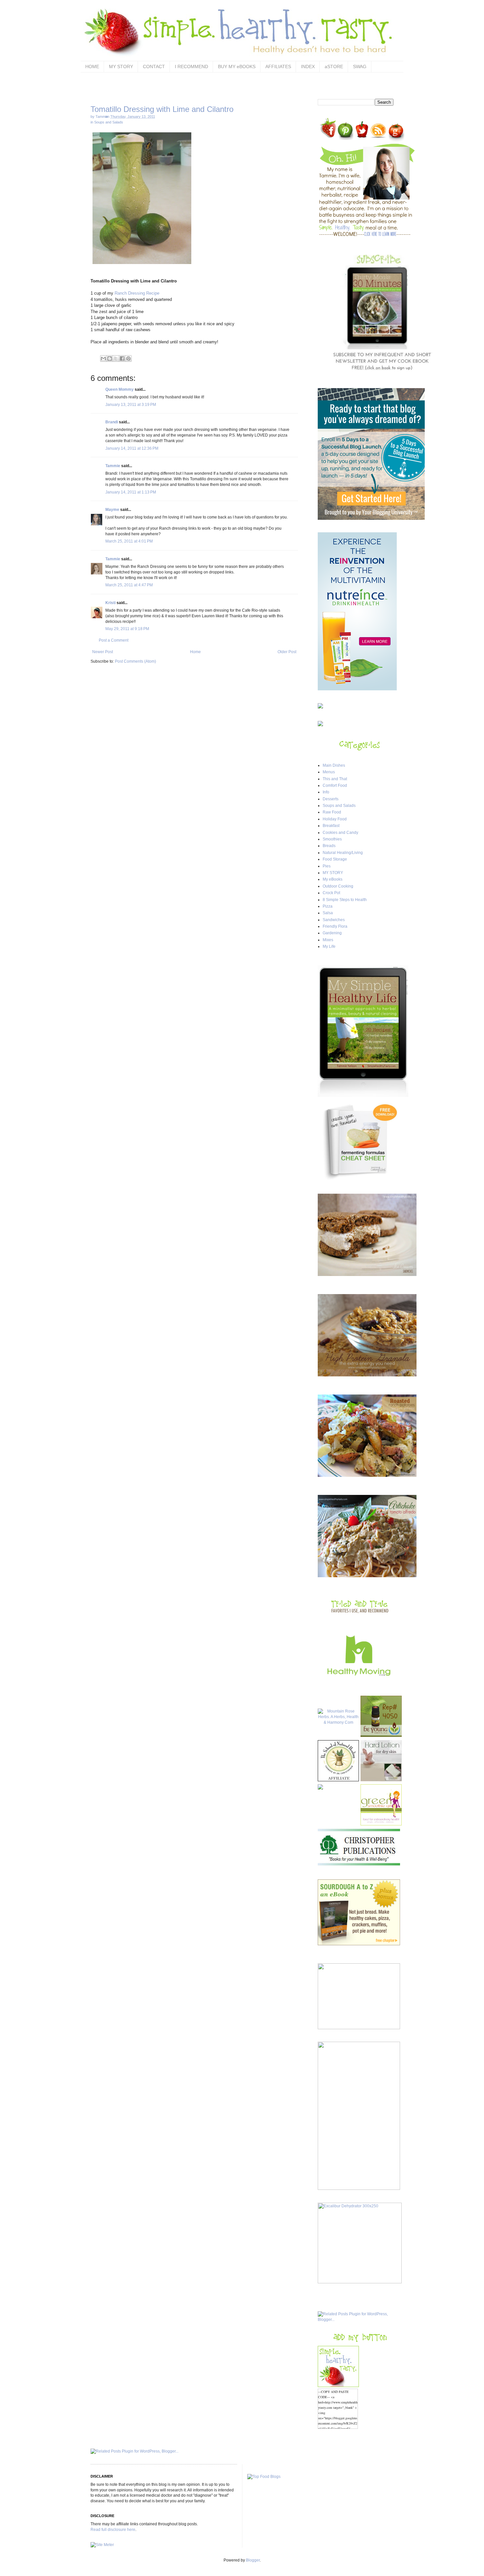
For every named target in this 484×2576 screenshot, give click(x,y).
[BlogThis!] (110, 359)
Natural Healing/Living (343, 853)
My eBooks (333, 879)
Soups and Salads (109, 122)
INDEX (308, 66)
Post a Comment (114, 640)
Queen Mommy (120, 389)
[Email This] (103, 359)
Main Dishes (334, 765)
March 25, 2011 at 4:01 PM (129, 541)
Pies (327, 866)
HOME (92, 66)
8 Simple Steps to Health (345, 900)
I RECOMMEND (191, 66)
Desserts (331, 799)
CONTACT (154, 66)
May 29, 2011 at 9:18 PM (127, 629)
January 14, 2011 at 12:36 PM (132, 448)
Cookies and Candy (340, 833)
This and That (335, 779)
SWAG (360, 66)
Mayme (112, 510)
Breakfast (331, 826)
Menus (329, 772)
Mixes (328, 940)
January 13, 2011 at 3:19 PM (131, 405)
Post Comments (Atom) (135, 661)
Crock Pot (331, 893)
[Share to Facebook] (122, 359)
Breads (329, 846)
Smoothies (332, 839)
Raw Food (332, 812)
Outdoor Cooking (338, 886)
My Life (329, 946)
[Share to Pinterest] (128, 359)
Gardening (332, 933)
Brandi (112, 422)
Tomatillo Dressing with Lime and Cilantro (162, 109)
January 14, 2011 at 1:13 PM (131, 492)
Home (195, 652)
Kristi (110, 603)
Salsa (328, 913)
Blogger (253, 2560)
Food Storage (335, 859)
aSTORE (334, 66)
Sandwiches (334, 920)
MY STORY (121, 66)
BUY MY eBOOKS (237, 66)
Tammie (113, 466)
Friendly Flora (335, 926)
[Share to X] (116, 359)
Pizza (328, 906)
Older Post (287, 652)
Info (326, 792)
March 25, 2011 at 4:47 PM (129, 585)
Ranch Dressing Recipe (136, 293)
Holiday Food (335, 819)
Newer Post (103, 652)
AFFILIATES (278, 66)
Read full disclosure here (113, 2530)
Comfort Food (335, 785)
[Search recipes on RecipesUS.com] (264, 2477)
